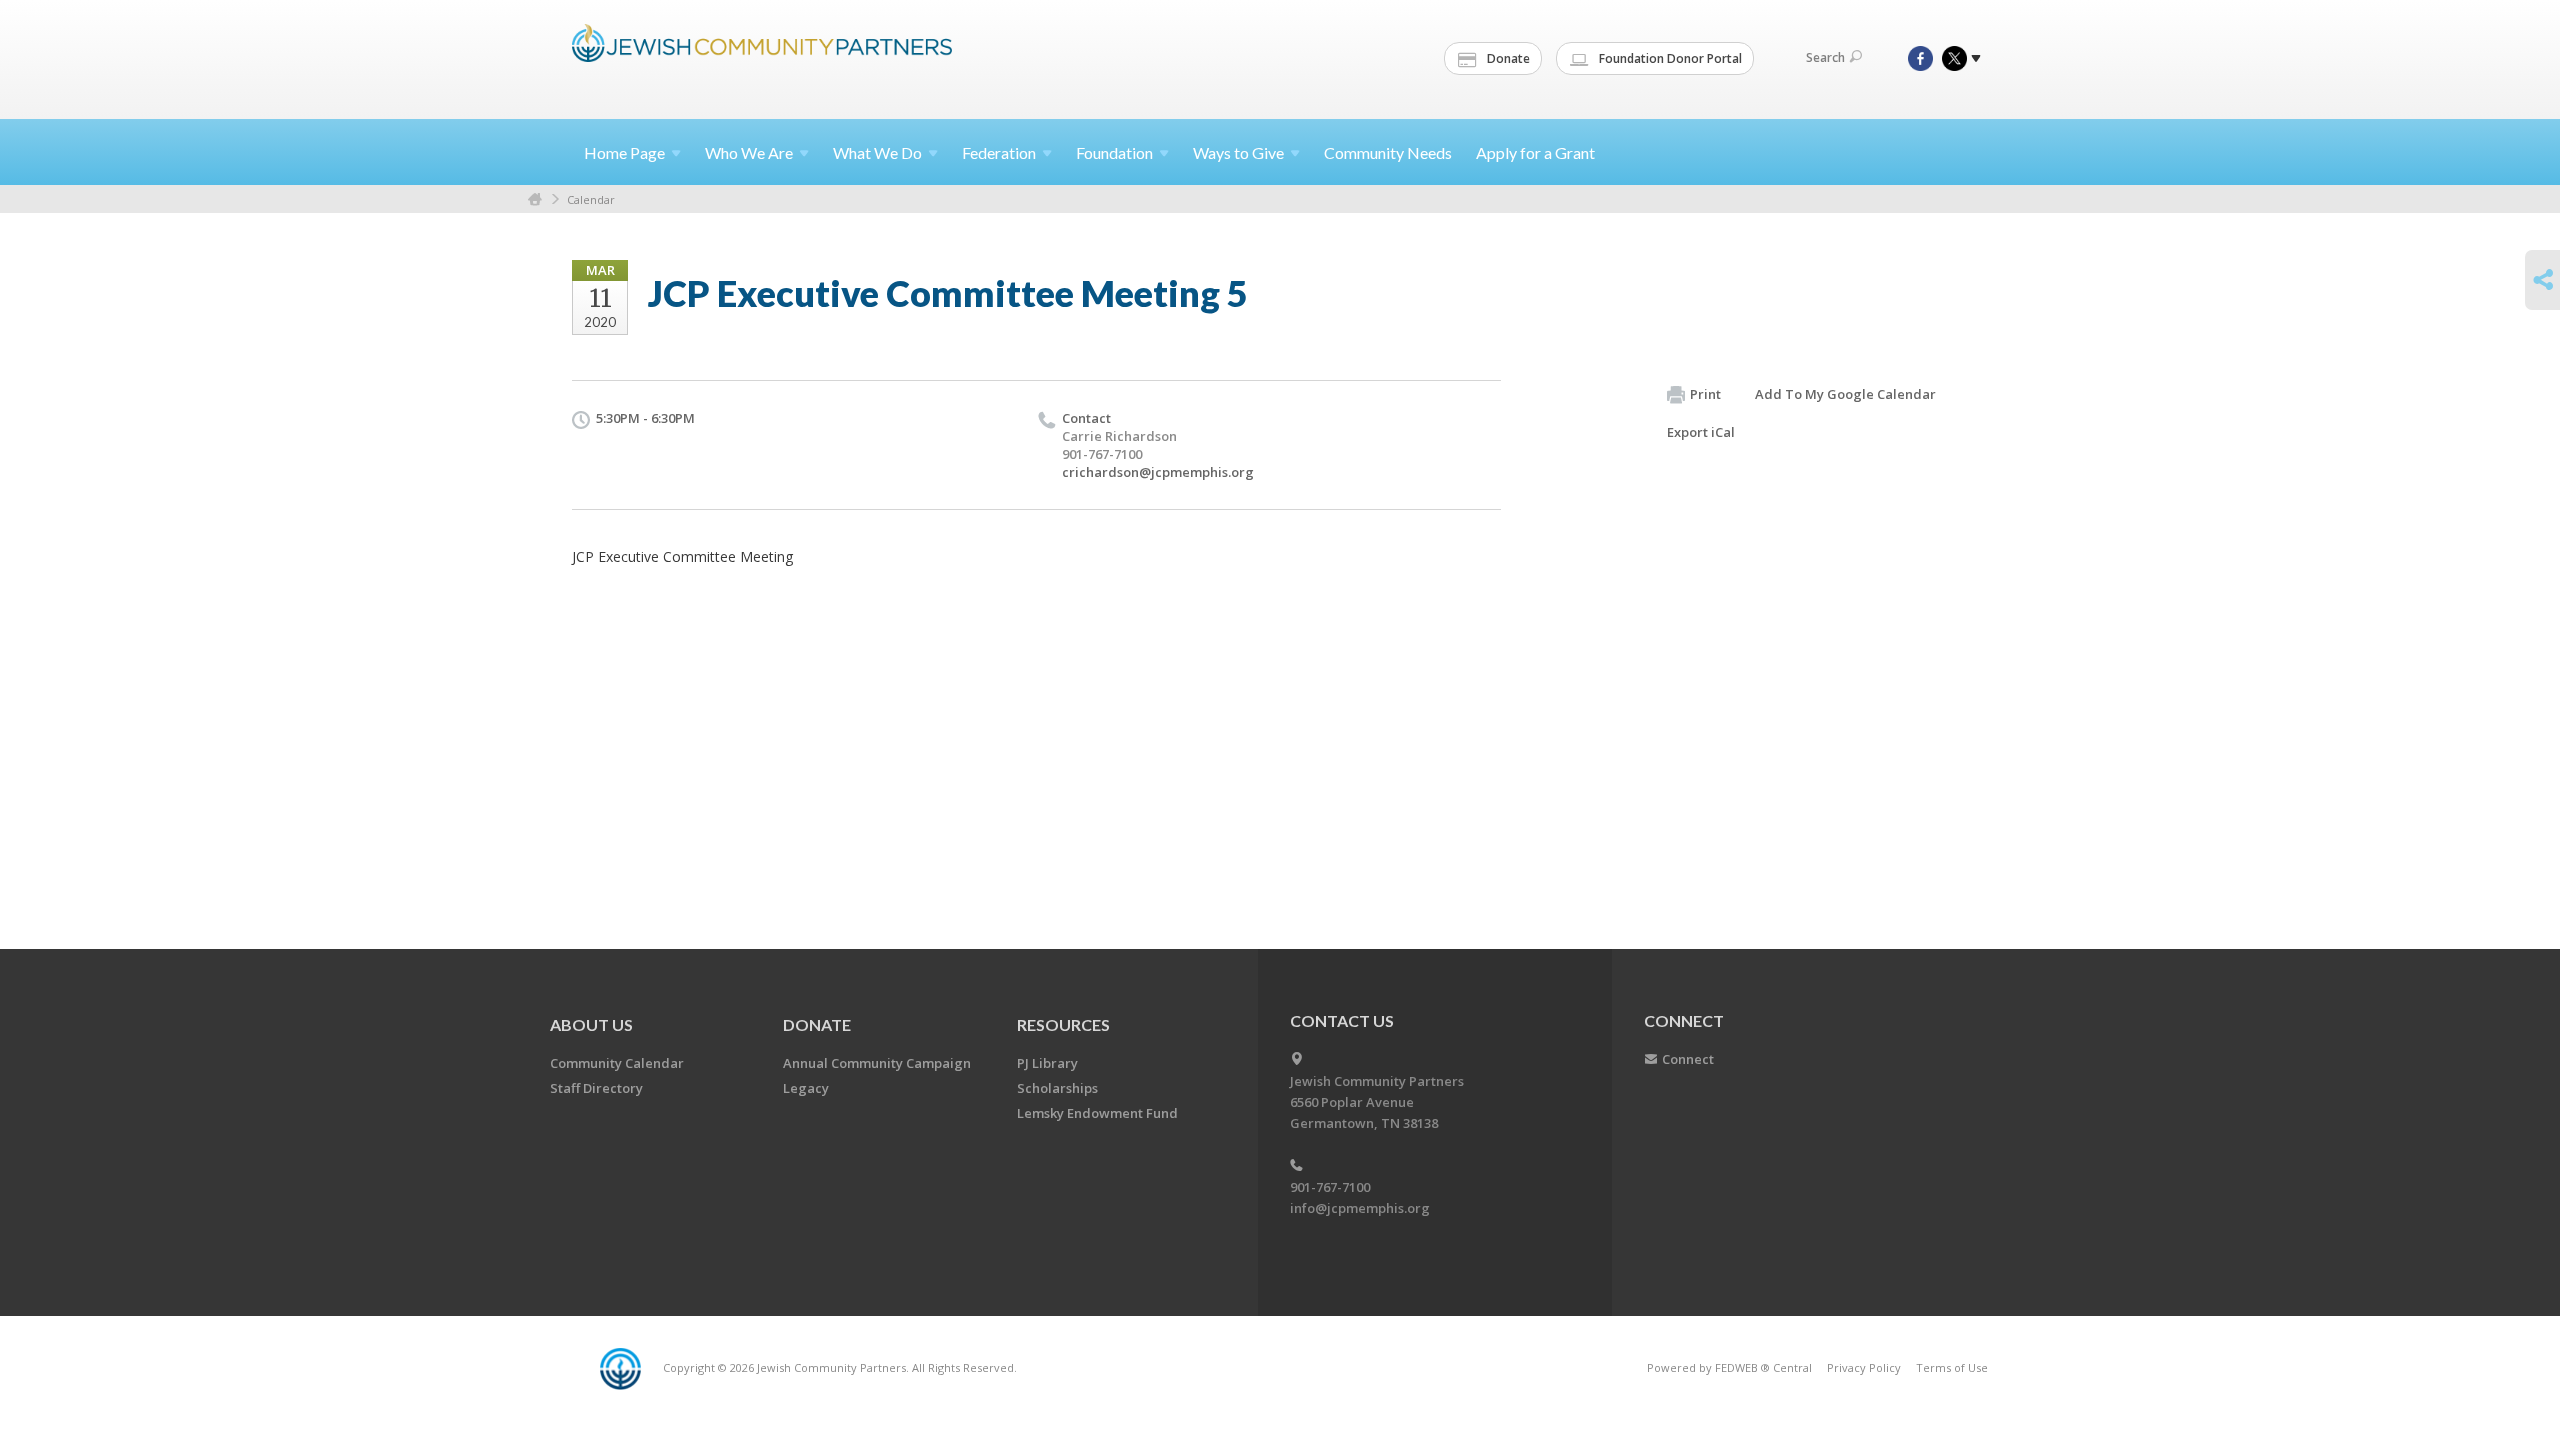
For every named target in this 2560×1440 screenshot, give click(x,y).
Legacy (806, 1088)
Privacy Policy (1864, 1367)
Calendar (591, 199)
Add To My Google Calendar (1845, 394)
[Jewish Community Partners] (762, 57)
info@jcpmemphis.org (1360, 1208)
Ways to (1238, 152)
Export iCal (1701, 432)
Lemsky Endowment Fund (1097, 1113)
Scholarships (1057, 1088)
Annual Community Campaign (877, 1063)
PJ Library (1047, 1063)
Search (1825, 57)
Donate (1507, 58)
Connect (1688, 1059)
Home (624, 152)
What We (877, 152)
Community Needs (1388, 152)
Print (1705, 394)
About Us (591, 1024)
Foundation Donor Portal (1669, 58)
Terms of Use (1952, 1367)
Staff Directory (596, 1088)
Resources (1063, 1024)
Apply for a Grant (1535, 152)
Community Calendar (617, 1063)
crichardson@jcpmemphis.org (1158, 472)
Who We (749, 152)
